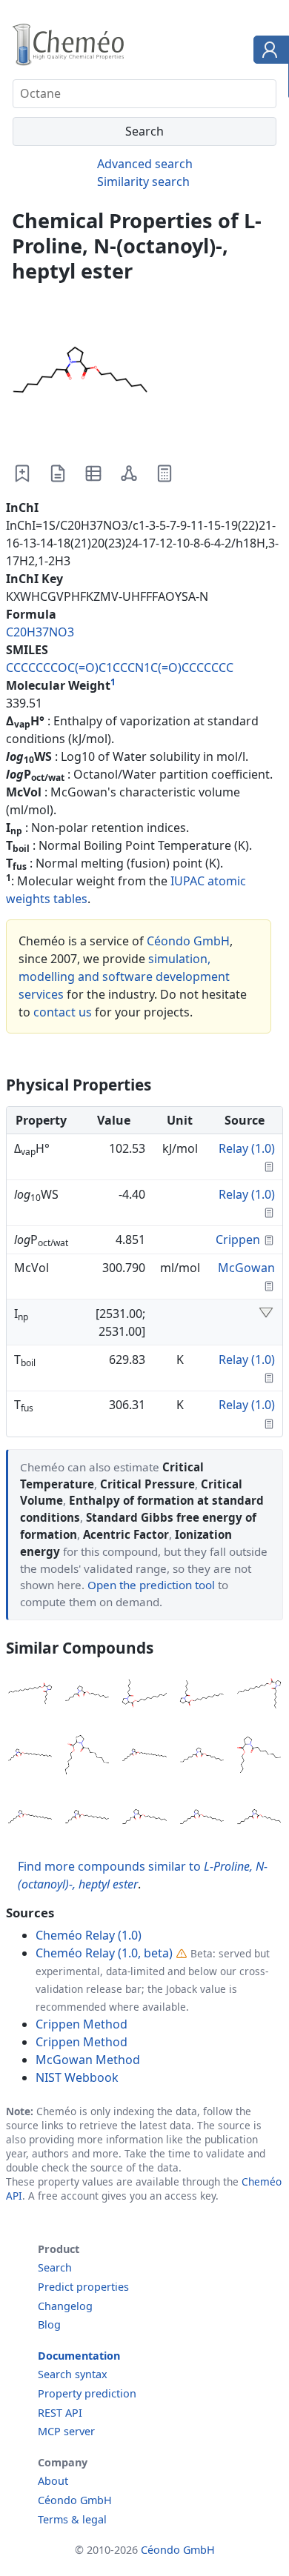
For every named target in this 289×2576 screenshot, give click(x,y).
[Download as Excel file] (93, 473)
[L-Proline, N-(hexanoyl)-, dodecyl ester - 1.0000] (87, 1818)
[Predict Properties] (165, 473)
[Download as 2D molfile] (129, 473)
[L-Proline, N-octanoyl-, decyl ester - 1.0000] (202, 1818)
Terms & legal (72, 2519)
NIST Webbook (77, 2077)
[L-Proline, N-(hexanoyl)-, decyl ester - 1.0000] (144, 1695)
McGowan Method (88, 2060)
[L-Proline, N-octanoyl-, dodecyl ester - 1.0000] (259, 1695)
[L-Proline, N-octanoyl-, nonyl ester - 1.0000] (259, 1818)
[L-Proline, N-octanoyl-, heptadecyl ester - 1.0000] (144, 1757)
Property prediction (87, 2393)
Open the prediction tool (151, 1585)
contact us (63, 1012)
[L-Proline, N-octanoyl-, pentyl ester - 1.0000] (259, 1757)
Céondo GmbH (188, 941)
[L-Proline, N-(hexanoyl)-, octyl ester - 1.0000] (87, 1695)
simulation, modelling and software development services (124, 976)
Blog (49, 2324)
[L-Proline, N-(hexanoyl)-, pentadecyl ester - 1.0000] (30, 1757)
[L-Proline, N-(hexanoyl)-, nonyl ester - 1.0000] (144, 1818)
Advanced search (145, 164)
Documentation (79, 2356)
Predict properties (83, 2287)
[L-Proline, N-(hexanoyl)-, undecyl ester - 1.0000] (202, 1695)
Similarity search (143, 182)
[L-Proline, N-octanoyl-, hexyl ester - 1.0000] (87, 1757)
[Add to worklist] (22, 473)
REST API (60, 2413)
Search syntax (73, 2374)
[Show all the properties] (266, 1314)
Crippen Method (82, 2024)
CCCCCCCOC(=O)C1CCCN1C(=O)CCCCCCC (120, 668)
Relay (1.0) (247, 1148)
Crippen (238, 1239)
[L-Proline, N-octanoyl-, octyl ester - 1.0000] (202, 1757)
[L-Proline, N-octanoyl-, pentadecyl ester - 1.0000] (30, 1818)
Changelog (65, 2306)
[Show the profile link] (268, 52)
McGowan (246, 1268)
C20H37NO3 (40, 632)
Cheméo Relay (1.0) (89, 1935)
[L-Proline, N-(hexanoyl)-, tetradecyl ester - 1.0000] (30, 1695)
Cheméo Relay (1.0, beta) (104, 1953)
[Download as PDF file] (58, 473)
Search (55, 2267)
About (53, 2481)
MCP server (66, 2431)
